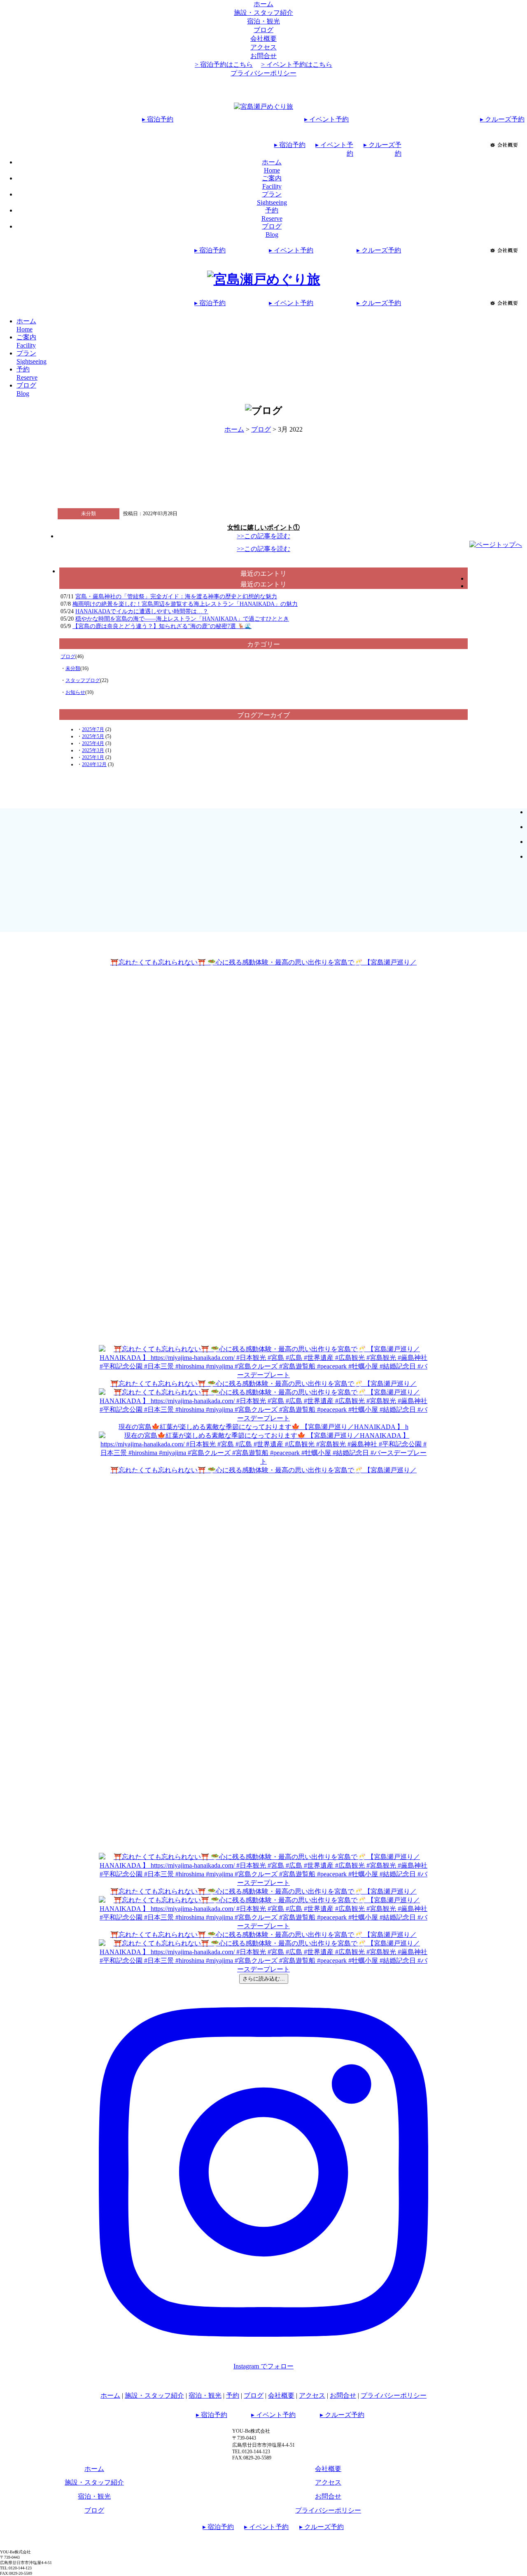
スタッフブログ (83, 680)
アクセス (263, 47)
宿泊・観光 (263, 21)
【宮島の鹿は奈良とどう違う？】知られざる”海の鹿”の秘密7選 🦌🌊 (162, 626)
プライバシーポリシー (263, 73)
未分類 (73, 668)
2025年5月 (93, 736)
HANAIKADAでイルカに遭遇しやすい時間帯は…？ (142, 611)
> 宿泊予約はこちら (224, 64)
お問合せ (263, 56)
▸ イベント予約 (326, 119)
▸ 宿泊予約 (158, 119)
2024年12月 (94, 764)
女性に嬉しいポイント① (263, 527)
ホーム (263, 4)
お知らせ (75, 692)
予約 (233, 2395)
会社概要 (263, 39)
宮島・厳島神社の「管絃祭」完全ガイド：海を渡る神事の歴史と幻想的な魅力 (176, 597)
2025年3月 (93, 750)
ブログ (263, 30)
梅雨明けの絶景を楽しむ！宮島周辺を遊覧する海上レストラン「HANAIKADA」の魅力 (185, 604)
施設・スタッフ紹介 (263, 13)
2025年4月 (93, 743)
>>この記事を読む (263, 536)
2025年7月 (93, 729)
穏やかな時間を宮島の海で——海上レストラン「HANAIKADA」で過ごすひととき (182, 619)
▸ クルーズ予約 (502, 119)
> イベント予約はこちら (297, 64)
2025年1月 (93, 757)
